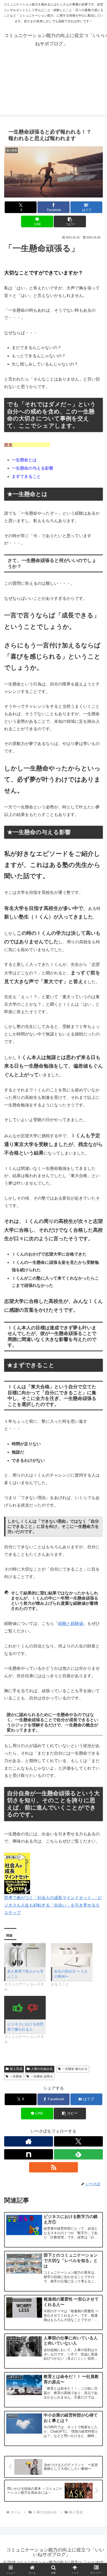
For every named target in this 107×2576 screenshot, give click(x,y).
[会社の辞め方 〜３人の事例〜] (72, 1955)
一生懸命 (16, 2076)
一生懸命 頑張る (42, 2076)
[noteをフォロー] (29, 2154)
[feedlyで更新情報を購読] (78, 2154)
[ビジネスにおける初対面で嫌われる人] (25, 2008)
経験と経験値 (71, 1623)
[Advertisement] (53, 86)
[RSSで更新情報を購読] (53, 2167)
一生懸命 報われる (75, 2069)
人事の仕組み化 (42, 2069)
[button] (70, 221)
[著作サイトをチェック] (29, 2141)
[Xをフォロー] (78, 2141)
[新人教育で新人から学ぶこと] (25, 1955)
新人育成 (16, 2069)
